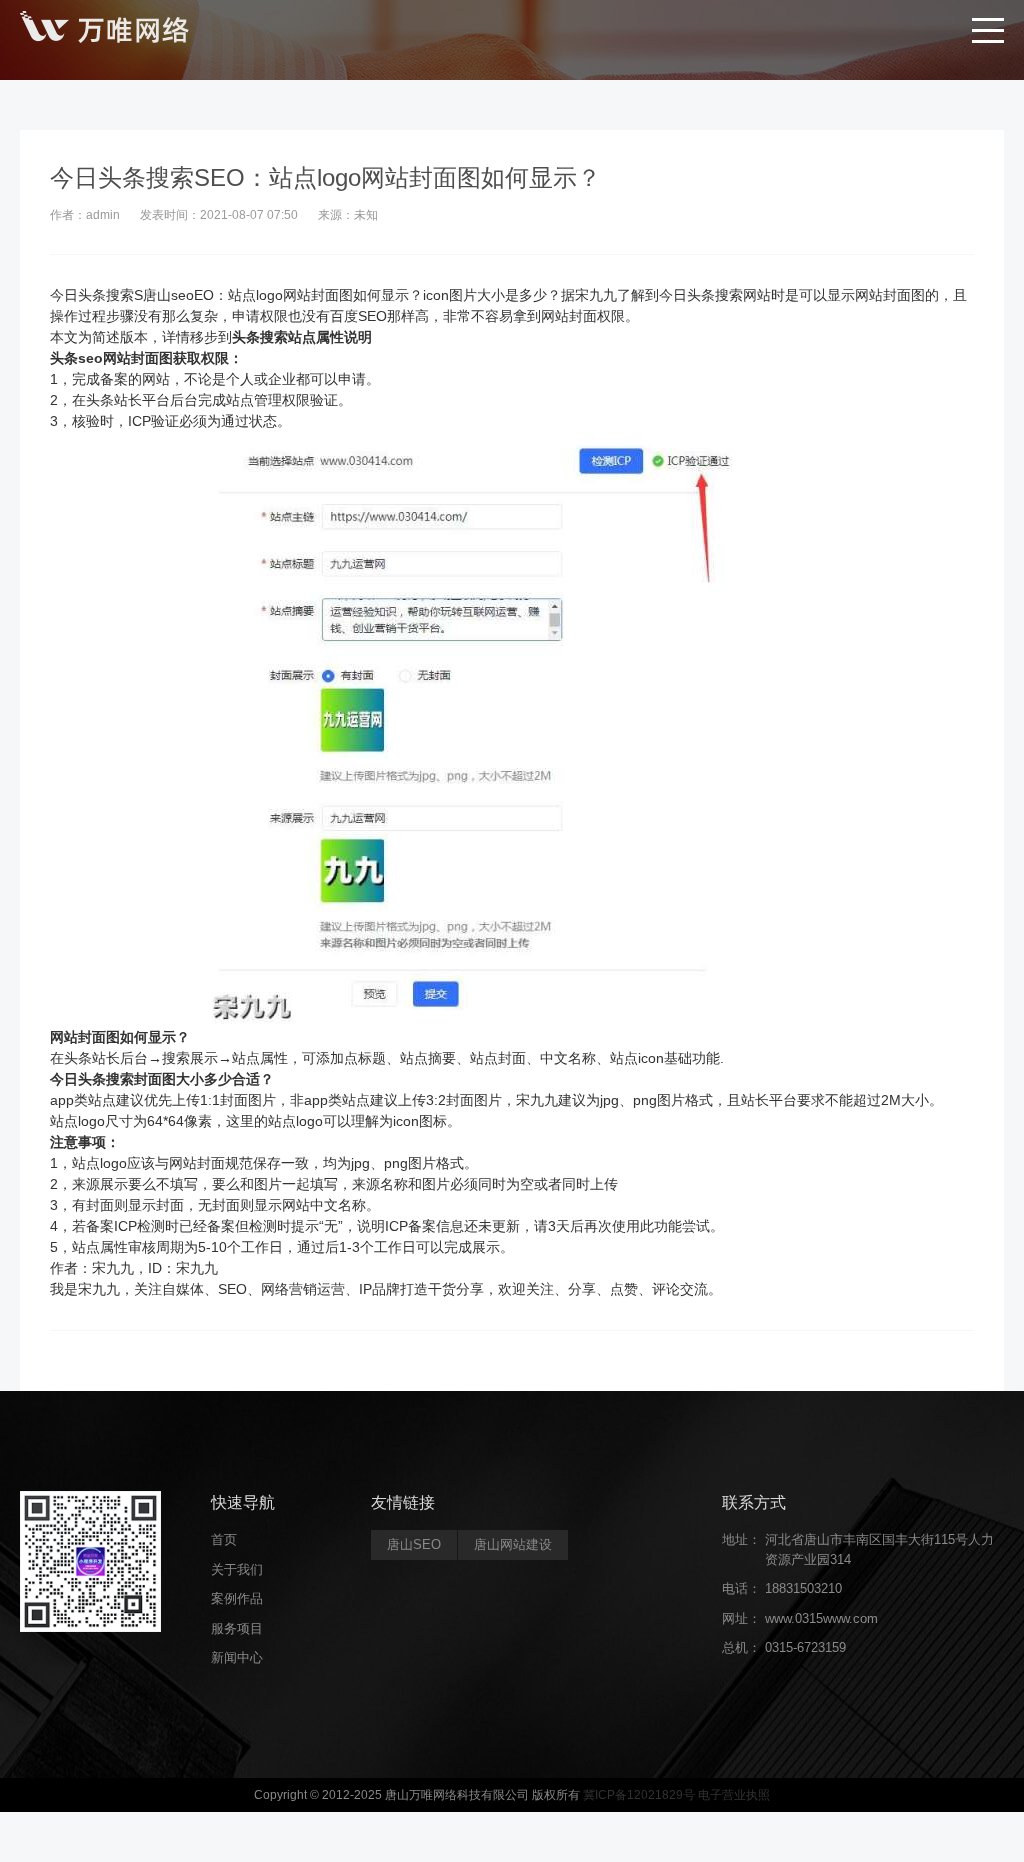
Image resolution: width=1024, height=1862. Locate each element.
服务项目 (237, 1628)
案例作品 (237, 1598)
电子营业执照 (734, 1795)
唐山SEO (414, 1544)
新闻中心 (237, 1657)
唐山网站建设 (513, 1544)
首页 (224, 1539)
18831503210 (803, 1588)
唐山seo (168, 295)
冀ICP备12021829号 (639, 1795)
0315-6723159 (805, 1647)
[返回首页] (105, 30)
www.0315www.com (821, 1618)
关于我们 (237, 1569)
